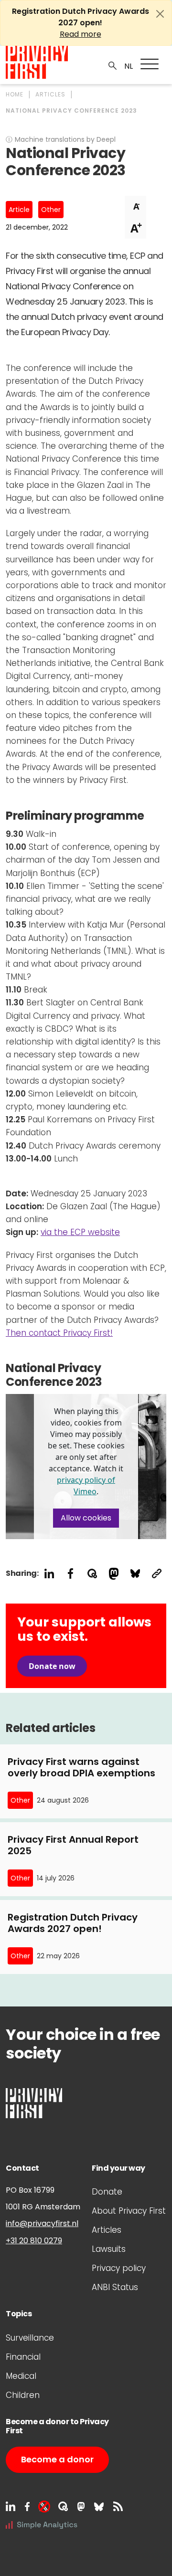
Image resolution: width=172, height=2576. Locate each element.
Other (51, 210)
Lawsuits (109, 2249)
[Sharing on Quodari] (92, 1574)
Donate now (52, 1666)
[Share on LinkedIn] (49, 1574)
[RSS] (118, 2506)
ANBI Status (115, 2287)
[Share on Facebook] (70, 1574)
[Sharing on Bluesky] (135, 1574)
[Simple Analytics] (42, 2524)
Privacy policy (119, 2268)
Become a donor (57, 2459)
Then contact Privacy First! (59, 1333)
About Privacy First (129, 2211)
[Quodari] (63, 2506)
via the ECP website (80, 1232)
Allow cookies (86, 1518)
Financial (23, 2357)
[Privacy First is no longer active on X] (44, 2506)
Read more (81, 34)
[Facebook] (27, 2506)
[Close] (160, 14)
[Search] (113, 65)
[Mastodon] (81, 2506)
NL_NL (127, 66)
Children (23, 2395)
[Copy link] (156, 1574)
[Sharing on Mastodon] (113, 1574)
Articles (107, 2230)
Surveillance (30, 2338)
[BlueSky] (99, 2506)
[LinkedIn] (11, 2506)
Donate (107, 2192)
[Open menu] (150, 64)
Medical (21, 2376)
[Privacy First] (37, 62)
